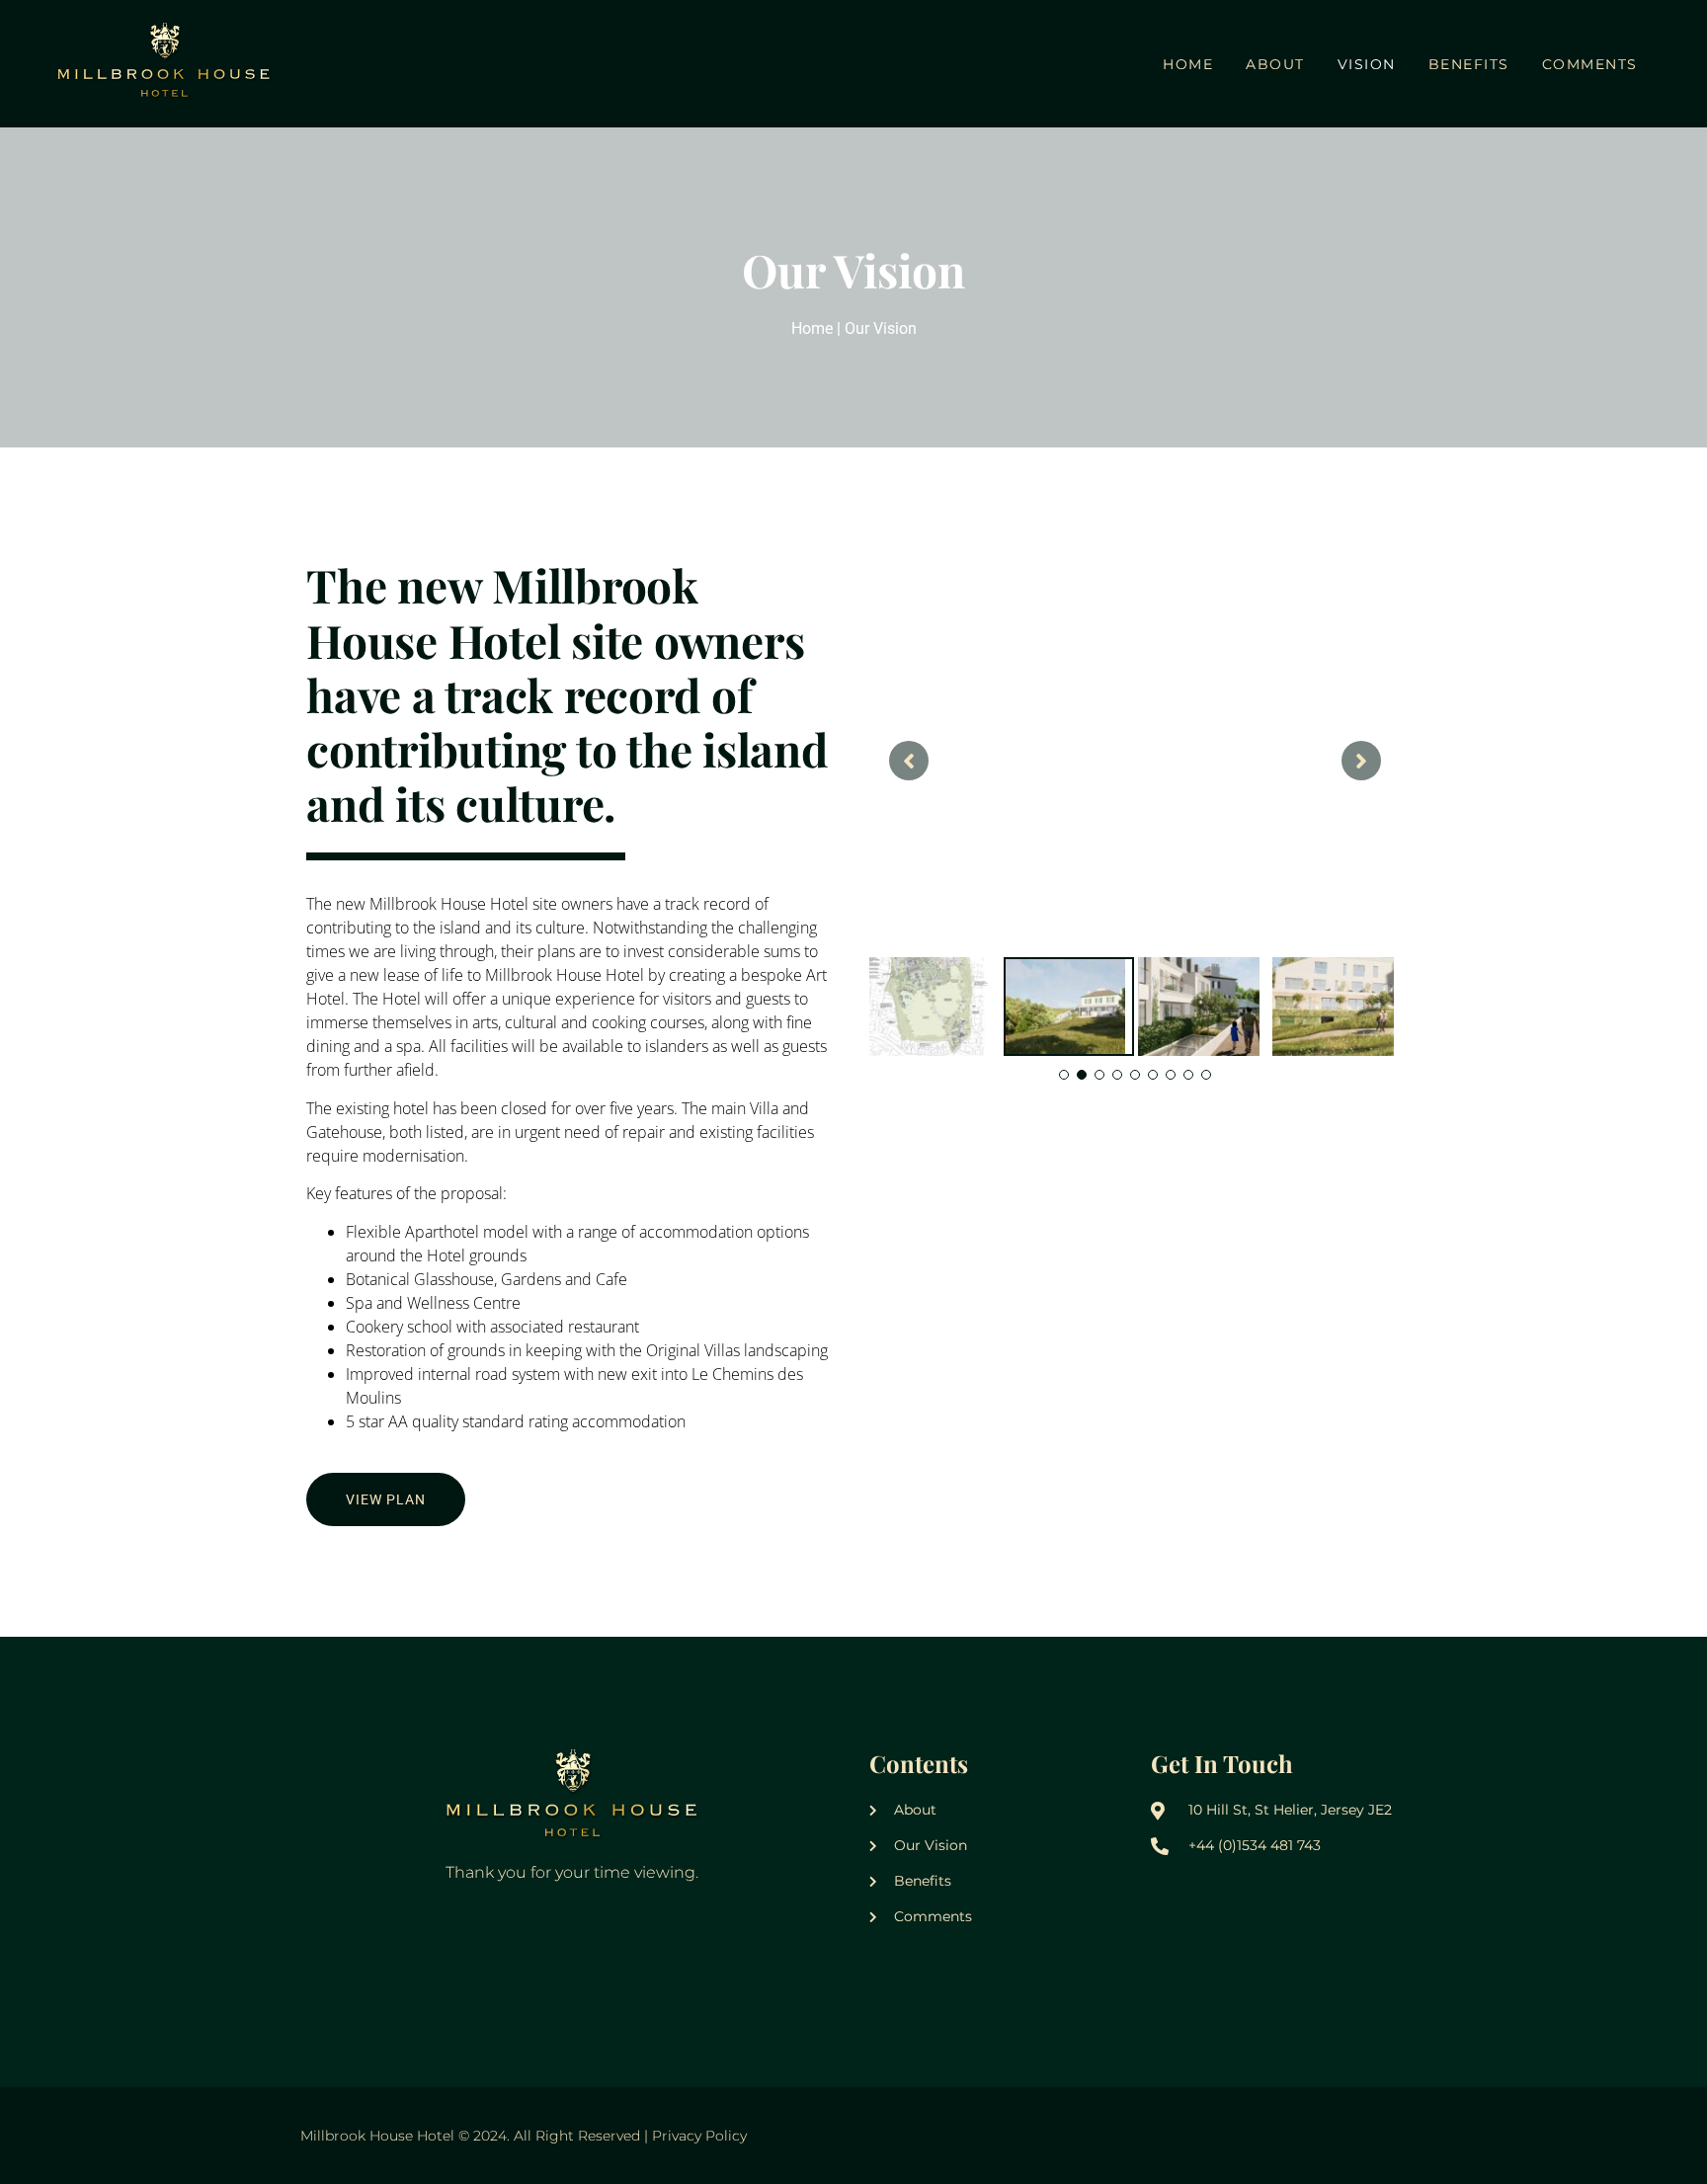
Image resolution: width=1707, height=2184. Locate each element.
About (1275, 64)
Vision (1367, 64)
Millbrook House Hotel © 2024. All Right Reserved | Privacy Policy (524, 2136)
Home (1188, 64)
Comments (1590, 64)
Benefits (1469, 64)
